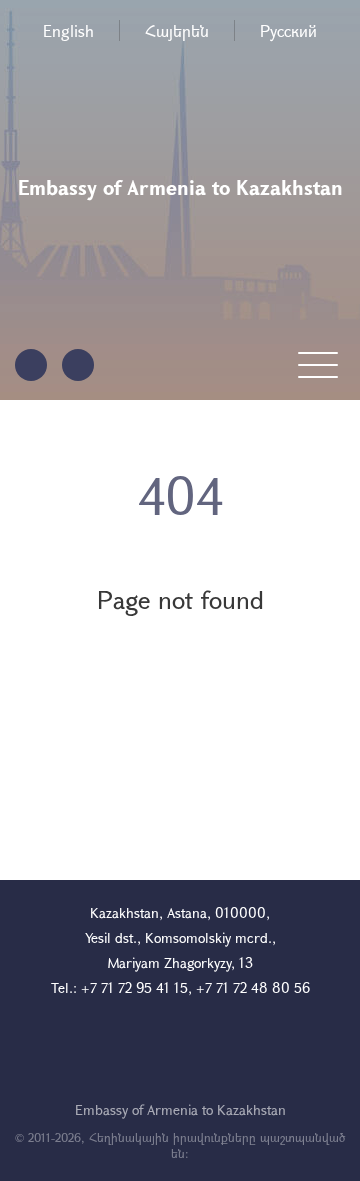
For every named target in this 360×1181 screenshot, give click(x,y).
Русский (288, 30)
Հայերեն (177, 30)
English (68, 30)
